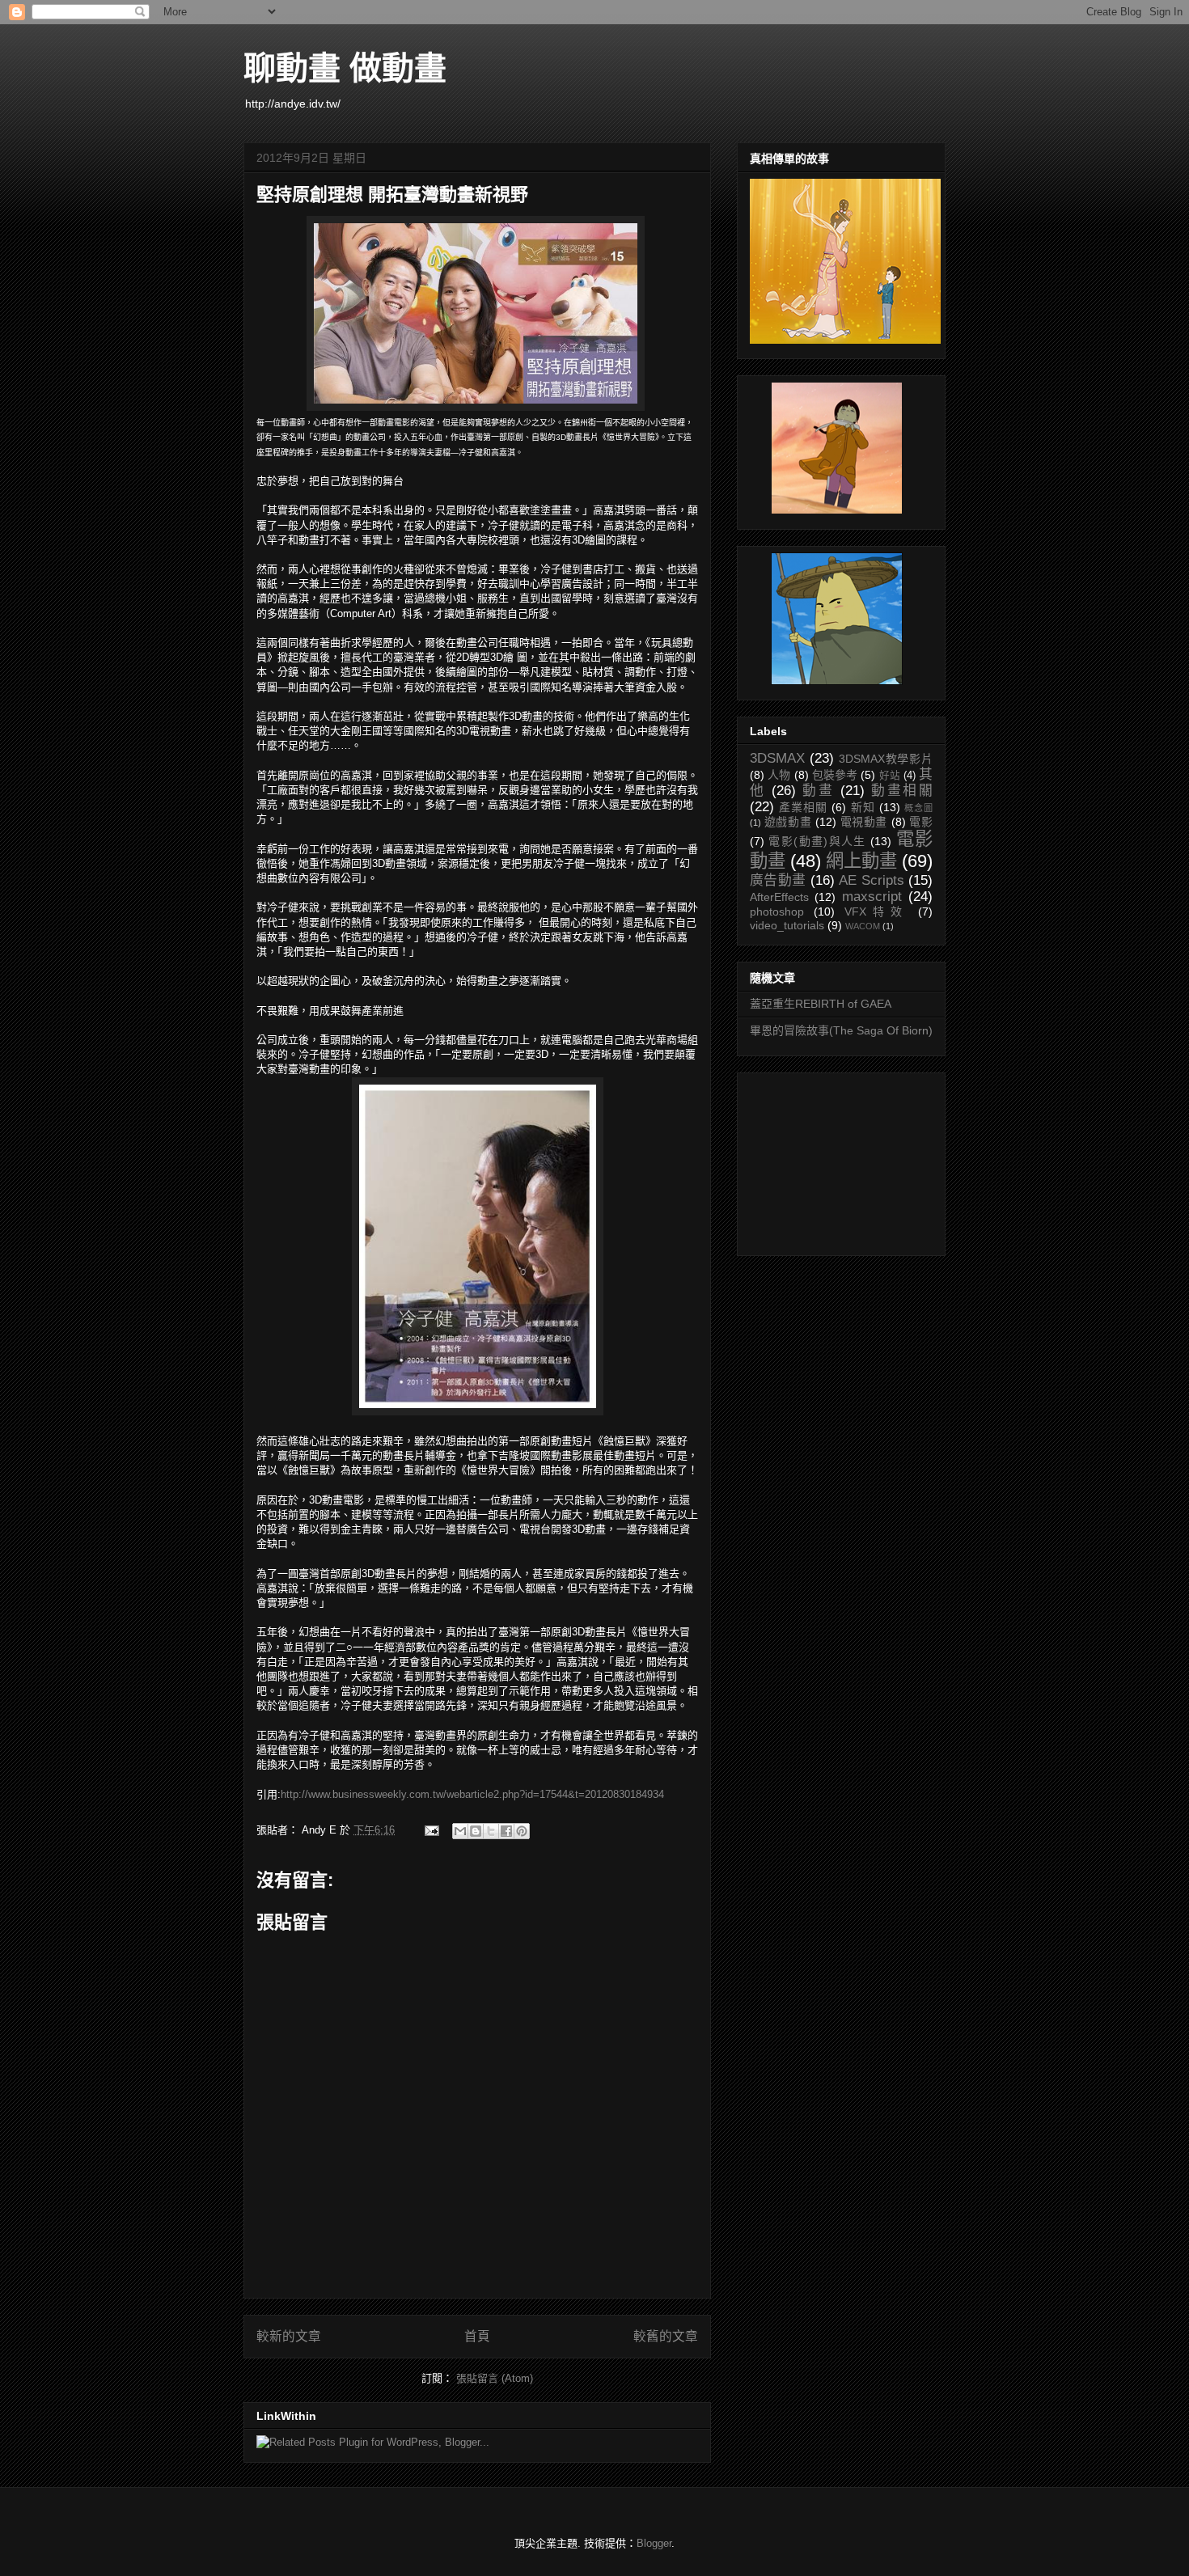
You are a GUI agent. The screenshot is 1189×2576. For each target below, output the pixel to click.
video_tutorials (787, 925)
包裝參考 (835, 775)
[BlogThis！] (476, 1831)
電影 (921, 822)
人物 (779, 775)
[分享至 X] (491, 1831)
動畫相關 (902, 791)
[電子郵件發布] (431, 1830)
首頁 (477, 2336)
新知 (863, 807)
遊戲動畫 (788, 822)
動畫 (818, 791)
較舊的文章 (666, 2336)
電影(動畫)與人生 (817, 841)
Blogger (654, 2543)
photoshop (777, 912)
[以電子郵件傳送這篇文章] (460, 1831)
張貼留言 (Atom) (495, 2378)
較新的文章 (289, 2336)
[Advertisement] (831, 1160)
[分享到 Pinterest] (522, 1831)
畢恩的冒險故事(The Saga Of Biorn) (841, 1030)
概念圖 (918, 808)
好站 (890, 776)
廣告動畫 (778, 880)
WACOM (863, 926)
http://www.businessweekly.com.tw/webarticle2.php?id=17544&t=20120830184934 (472, 1794)
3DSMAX (777, 758)
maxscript (872, 897)
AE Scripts (871, 880)
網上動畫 (861, 861)
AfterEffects (779, 897)
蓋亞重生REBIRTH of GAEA (821, 1004)
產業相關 (803, 807)
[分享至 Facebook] (506, 1831)
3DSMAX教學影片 (886, 759)
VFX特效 (876, 912)
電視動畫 (864, 822)
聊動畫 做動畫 (345, 68)
